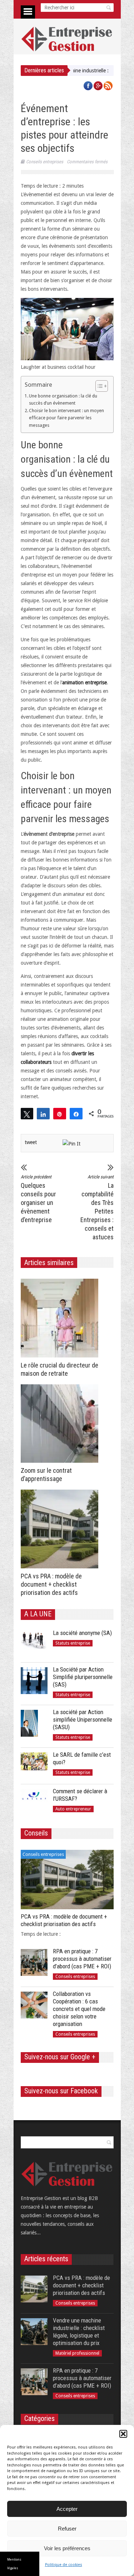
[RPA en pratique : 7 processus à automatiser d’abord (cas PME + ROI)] (34, 1962)
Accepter (67, 2509)
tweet (31, 1142)
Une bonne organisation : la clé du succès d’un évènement (63, 399)
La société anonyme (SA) (82, 1633)
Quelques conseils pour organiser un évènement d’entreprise (38, 1199)
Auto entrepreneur (73, 1809)
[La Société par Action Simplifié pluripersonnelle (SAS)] (34, 1681)
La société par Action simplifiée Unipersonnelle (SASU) (83, 1719)
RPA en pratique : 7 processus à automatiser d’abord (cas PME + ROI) (82, 1959)
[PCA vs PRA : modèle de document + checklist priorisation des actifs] (61, 1529)
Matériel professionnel (77, 2353)
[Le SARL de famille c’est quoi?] (34, 1766)
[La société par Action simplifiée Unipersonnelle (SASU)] (34, 1723)
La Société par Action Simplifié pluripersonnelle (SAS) (83, 1677)
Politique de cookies (64, 2565)
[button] (123, 2434)
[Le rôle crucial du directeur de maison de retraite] (61, 1318)
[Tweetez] (27, 1114)
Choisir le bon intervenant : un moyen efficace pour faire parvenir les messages (66, 418)
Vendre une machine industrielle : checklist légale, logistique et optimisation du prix (79, 2332)
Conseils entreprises (45, 162)
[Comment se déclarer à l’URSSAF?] (34, 1802)
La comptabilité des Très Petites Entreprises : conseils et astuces (97, 1207)
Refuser (67, 2529)
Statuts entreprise (73, 1643)
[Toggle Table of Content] (98, 386)
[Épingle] (60, 1114)
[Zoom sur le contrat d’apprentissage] (61, 1424)
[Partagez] (43, 1114)
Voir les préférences (67, 2548)
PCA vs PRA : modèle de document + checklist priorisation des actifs (51, 1584)
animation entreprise (85, 682)
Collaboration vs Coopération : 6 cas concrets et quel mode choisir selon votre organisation (79, 2009)
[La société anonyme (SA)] (34, 1644)
